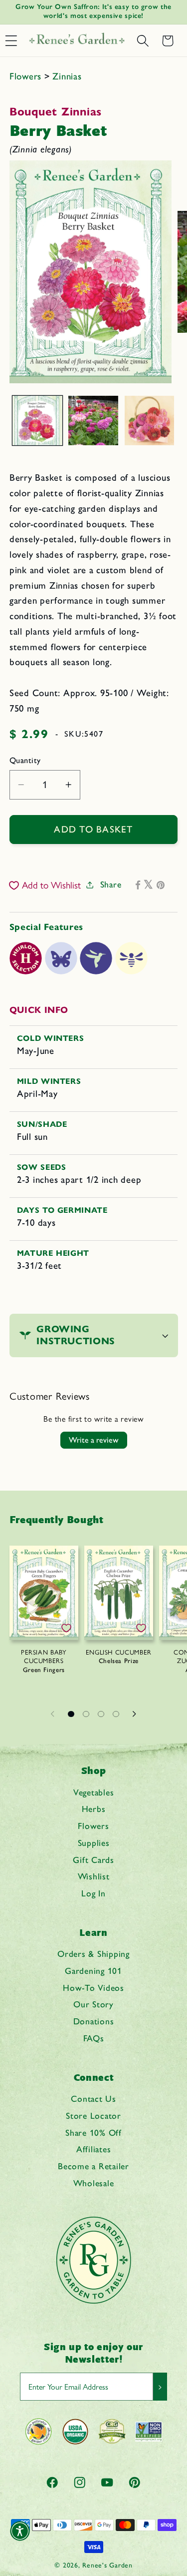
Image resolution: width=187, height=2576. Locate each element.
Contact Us (93, 2099)
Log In (93, 1893)
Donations (94, 2021)
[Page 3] (101, 1714)
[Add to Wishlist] (66, 1628)
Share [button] (111, 884)
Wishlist (94, 1876)
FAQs (94, 2038)
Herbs (94, 1809)
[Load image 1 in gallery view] (37, 421)
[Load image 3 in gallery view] (150, 421)
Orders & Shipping (93, 1954)
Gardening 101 (93, 1971)
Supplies (94, 1843)
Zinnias (67, 76)
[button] (143, 41)
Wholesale (94, 2183)
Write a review (94, 1440)
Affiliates (94, 2149)
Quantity (25, 760)
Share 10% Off (93, 2133)
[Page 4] (116, 1714)
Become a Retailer (93, 2166)
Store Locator (93, 2116)
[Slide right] (135, 1714)
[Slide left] (53, 1714)
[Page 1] (71, 1714)
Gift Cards (93, 1860)
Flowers (27, 76)
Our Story (93, 2004)
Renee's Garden (107, 2565)
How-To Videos (93, 1988)
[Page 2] (86, 1714)
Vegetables (94, 1792)
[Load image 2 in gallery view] (93, 421)
